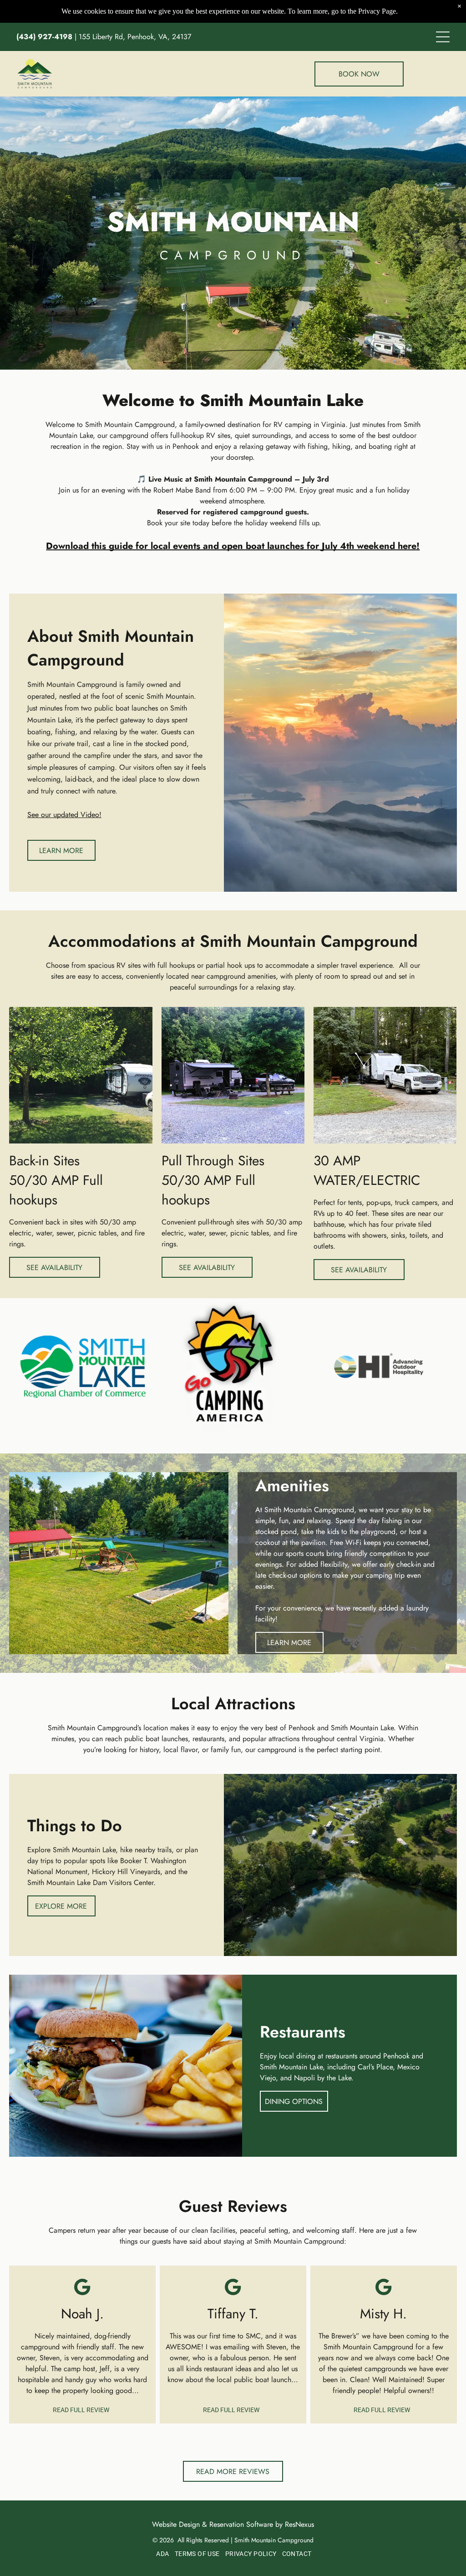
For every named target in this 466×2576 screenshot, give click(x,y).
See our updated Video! (64, 815)
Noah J (80, 2314)
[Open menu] (443, 37)
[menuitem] (162, 2554)
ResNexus (299, 2524)
